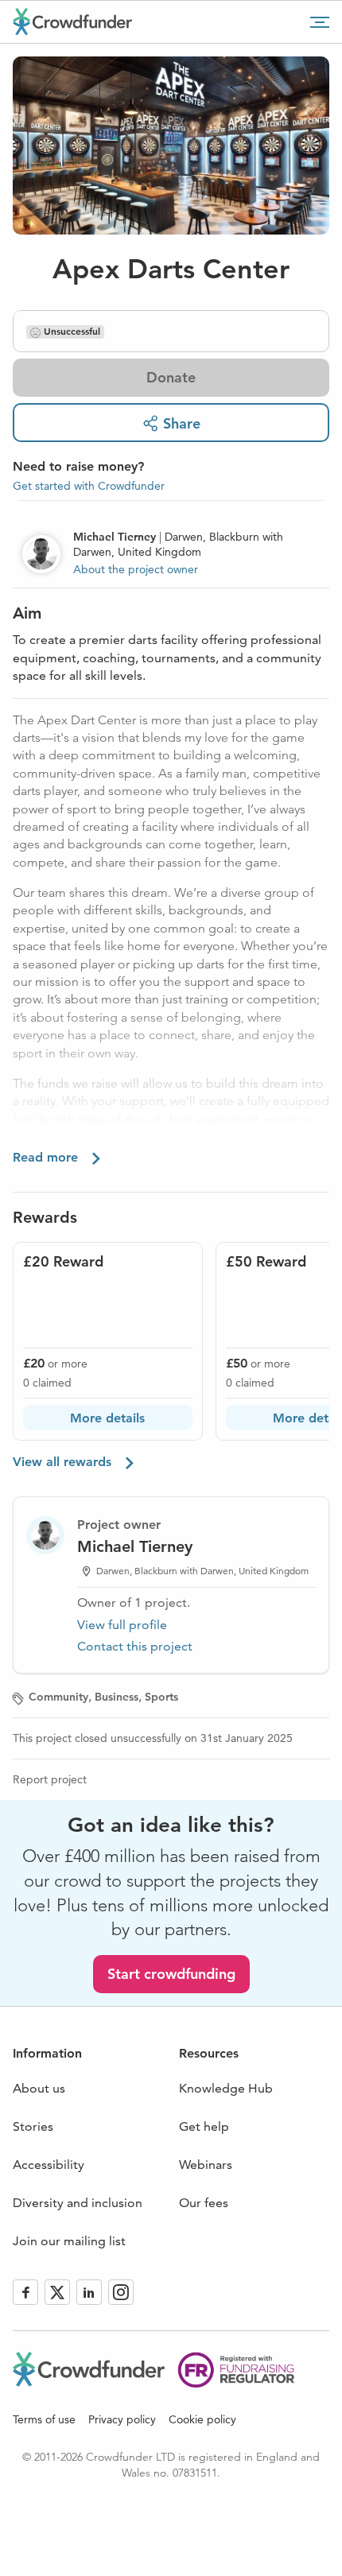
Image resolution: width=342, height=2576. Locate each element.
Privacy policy (122, 2419)
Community (58, 1697)
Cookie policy (202, 2419)
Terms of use (44, 2419)
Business (117, 1697)
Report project (50, 1779)
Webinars (206, 2165)
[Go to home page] (72, 21)
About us (39, 2088)
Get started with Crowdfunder (89, 486)
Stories (33, 2126)
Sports (161, 1697)
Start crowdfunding (171, 1974)
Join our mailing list (69, 2241)
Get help (204, 2126)
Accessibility (49, 2165)
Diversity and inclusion (78, 2203)
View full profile (122, 1625)
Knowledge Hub (226, 2088)
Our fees (204, 2203)
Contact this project (135, 1646)
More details (107, 1418)
